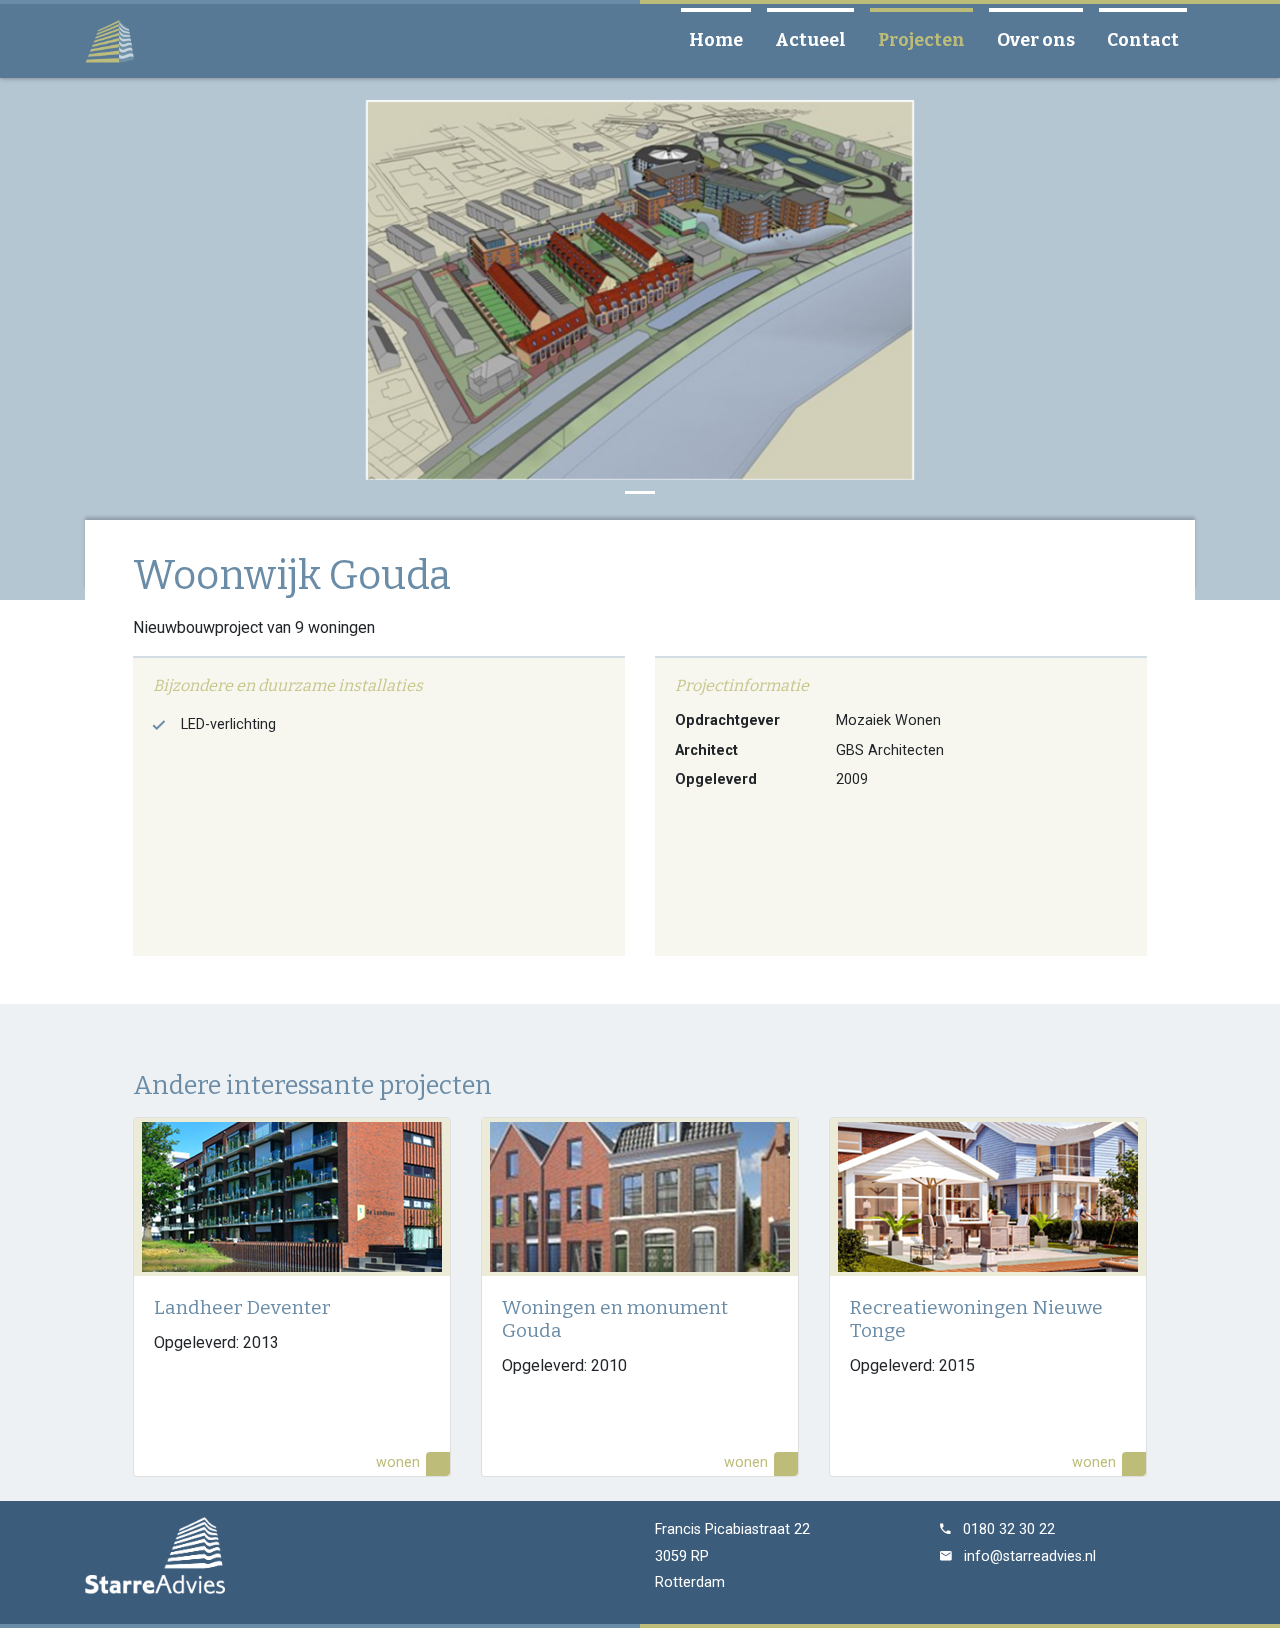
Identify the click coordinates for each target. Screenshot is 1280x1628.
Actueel (818, 40)
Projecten (929, 40)
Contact (1151, 40)
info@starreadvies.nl (1030, 1556)
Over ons (1044, 40)
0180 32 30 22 (1009, 1529)
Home (724, 40)
